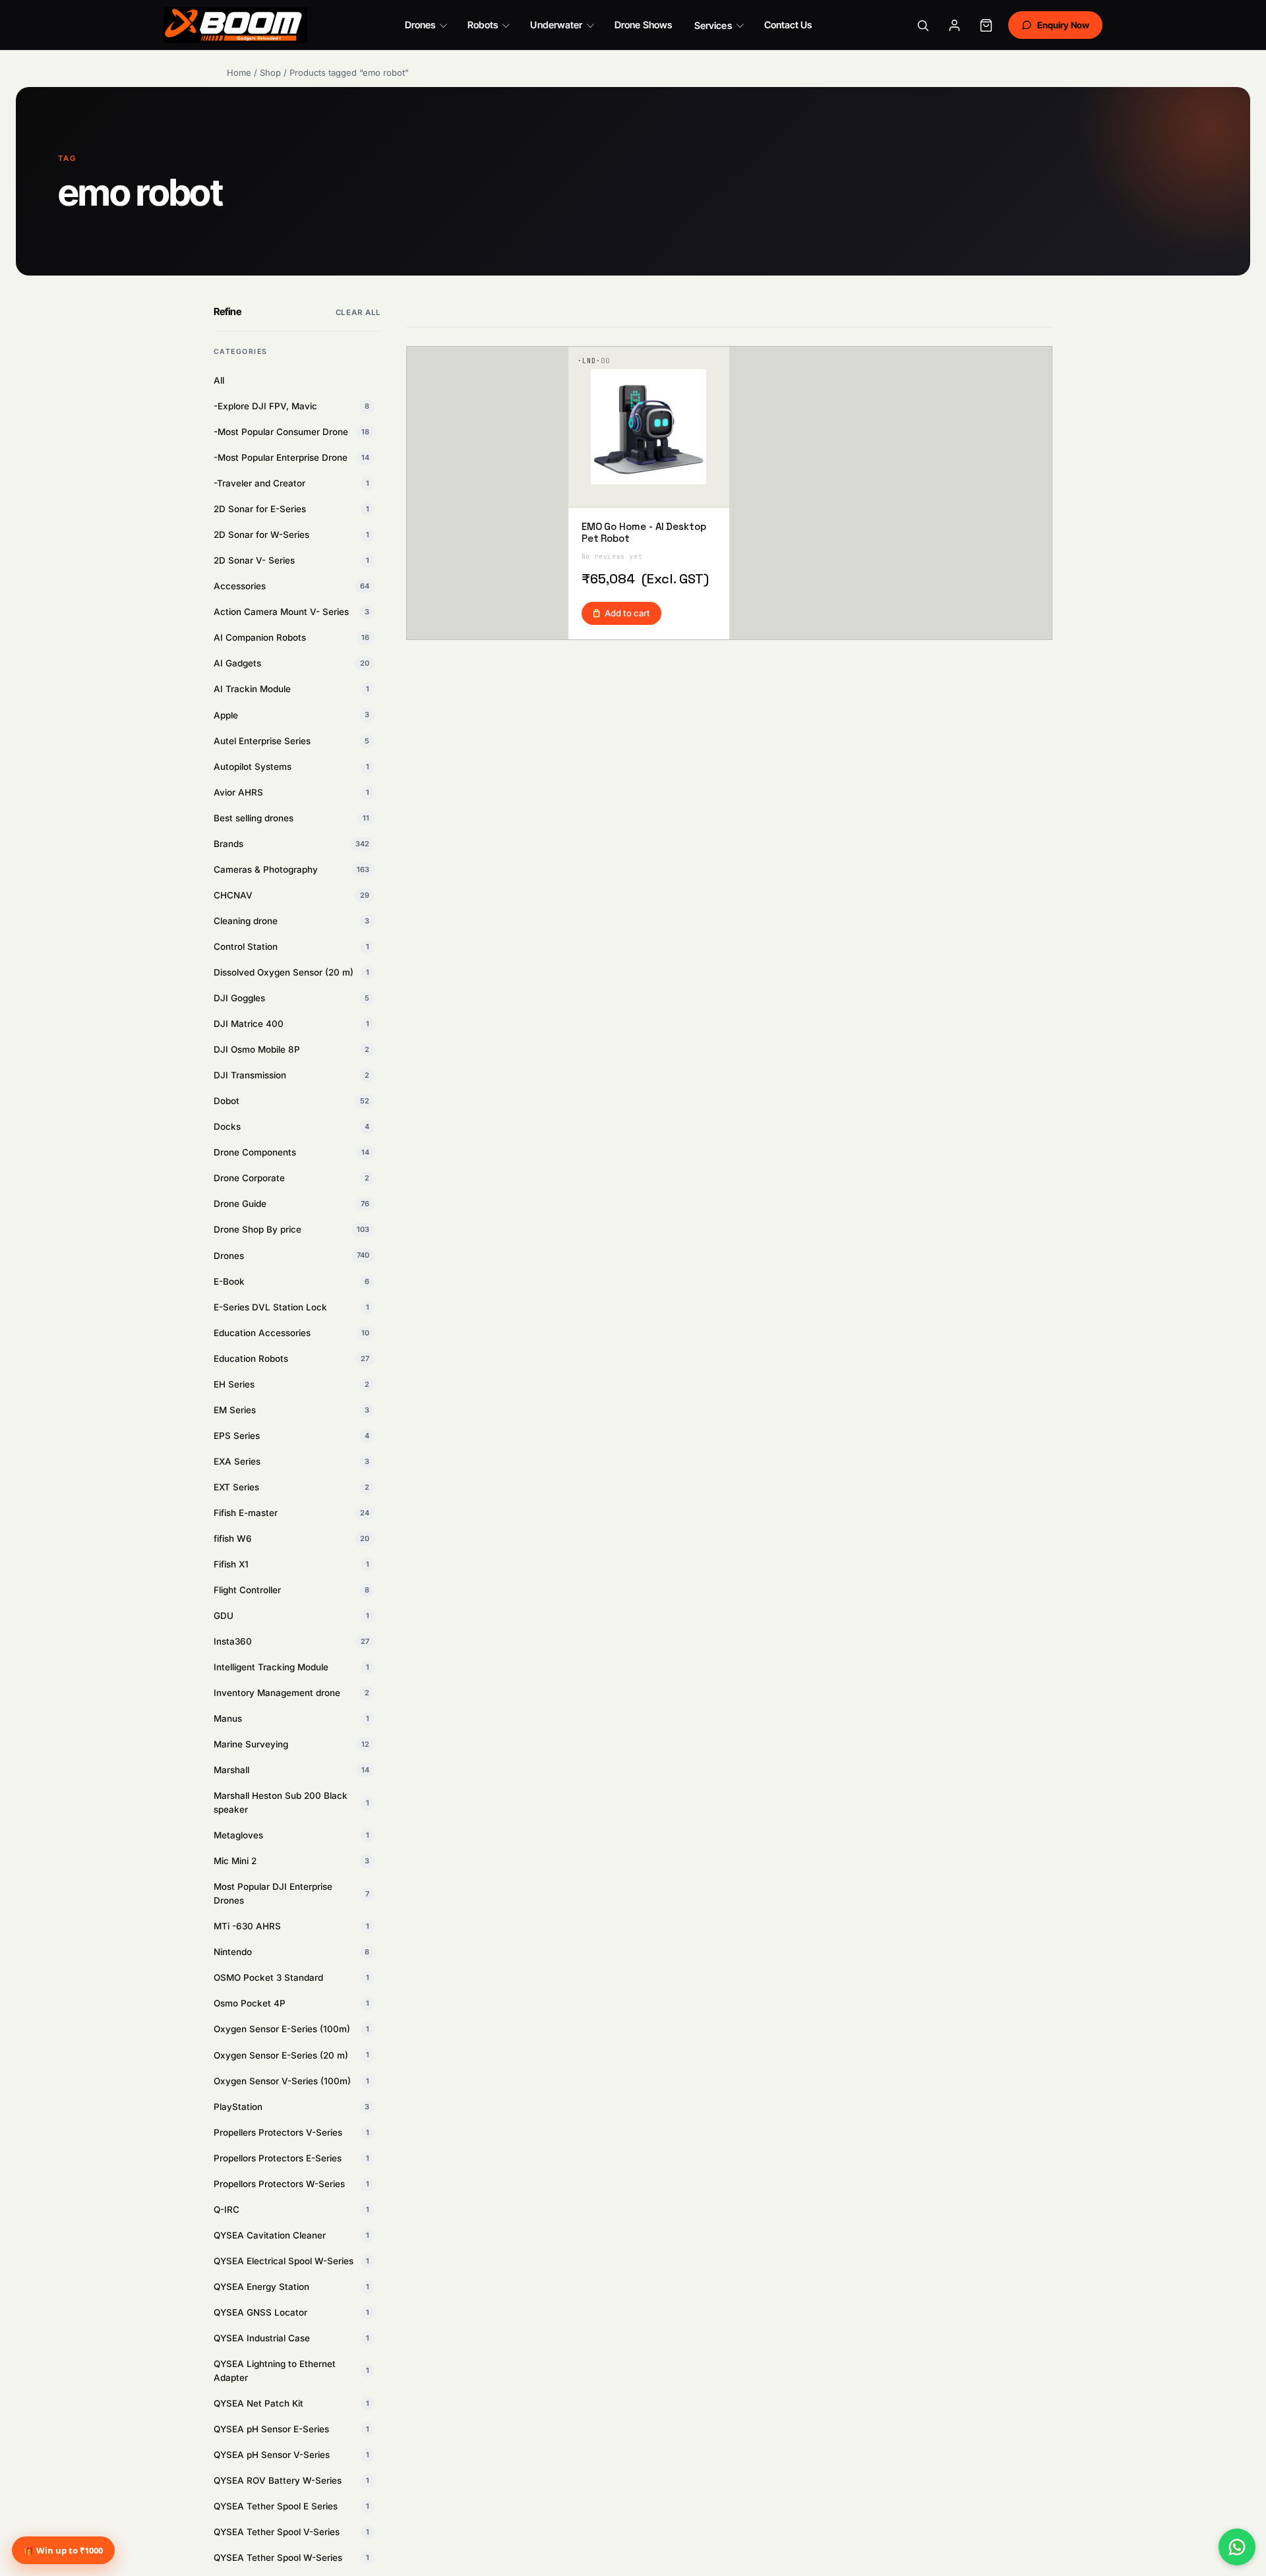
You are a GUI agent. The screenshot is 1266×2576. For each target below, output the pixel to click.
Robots (483, 25)
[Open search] (923, 25)
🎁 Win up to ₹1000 (63, 2550)
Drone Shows (643, 25)
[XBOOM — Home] (235, 25)
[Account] (955, 25)
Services (713, 25)
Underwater (556, 25)
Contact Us (788, 25)
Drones (420, 25)
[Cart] (986, 25)
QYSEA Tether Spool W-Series (291, 2558)
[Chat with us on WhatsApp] (1237, 2547)
